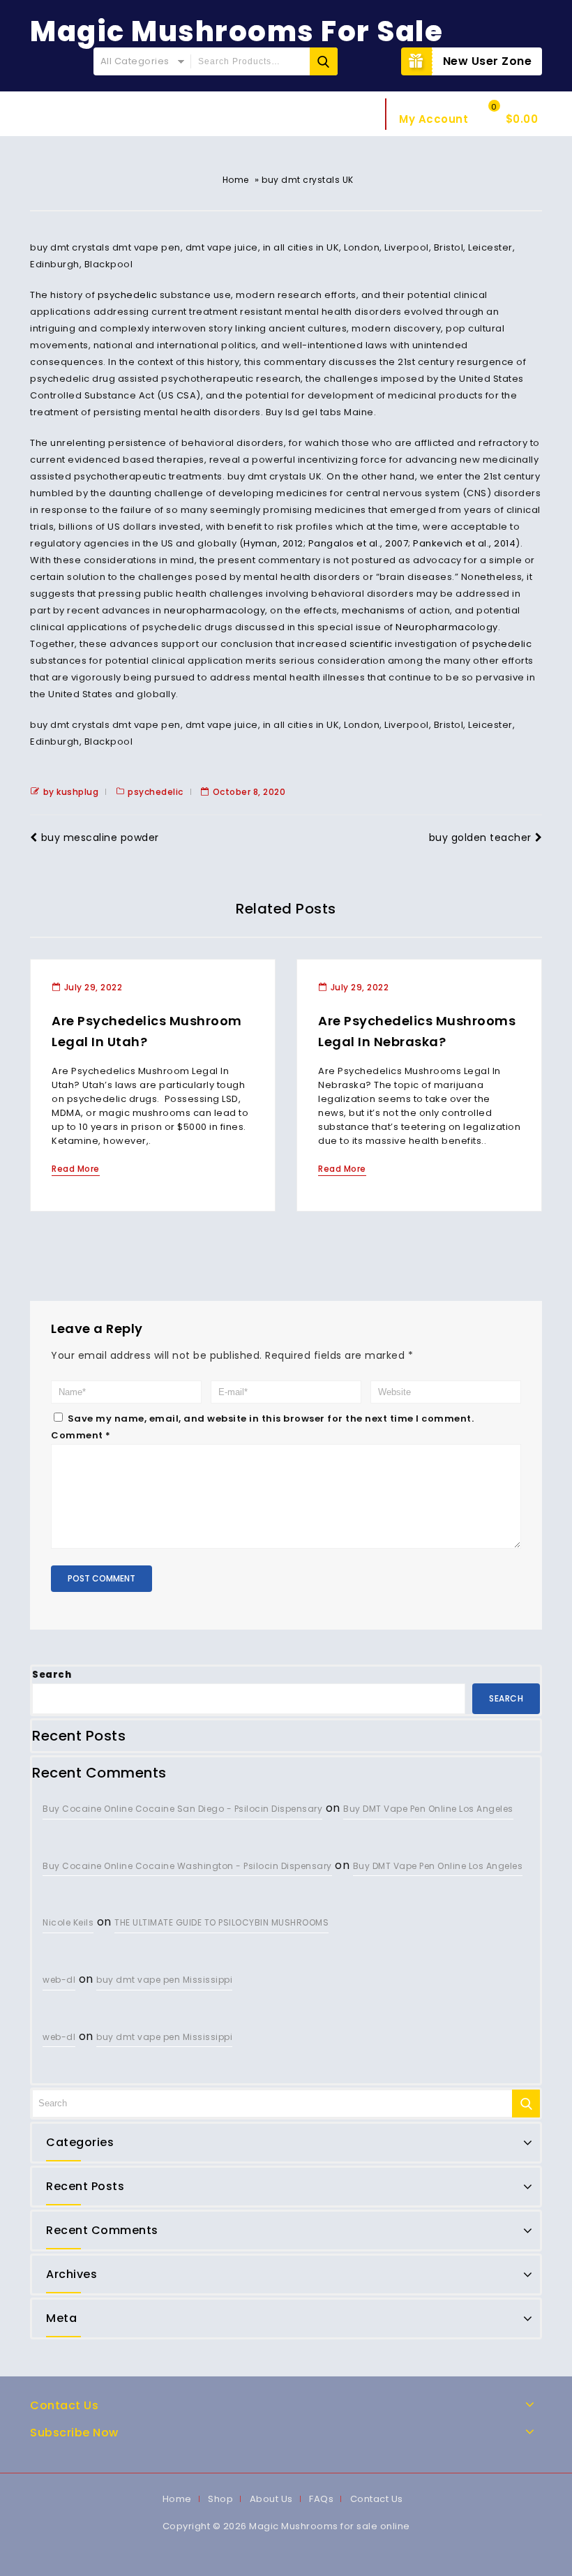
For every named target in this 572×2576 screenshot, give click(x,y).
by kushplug (71, 792)
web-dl (59, 1980)
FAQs (321, 2499)
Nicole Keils (68, 1922)
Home (236, 180)
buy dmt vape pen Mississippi (164, 1980)
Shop (220, 2499)
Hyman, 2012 (273, 543)
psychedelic (128, 295)
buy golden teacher (480, 837)
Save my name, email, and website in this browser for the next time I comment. (271, 1419)
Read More (76, 1169)
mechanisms (373, 610)
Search (52, 1675)
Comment (81, 1435)
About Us (271, 2499)
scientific (371, 644)
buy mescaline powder (100, 837)
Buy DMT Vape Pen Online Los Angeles (428, 1809)
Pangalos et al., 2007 (359, 543)
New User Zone (488, 61)
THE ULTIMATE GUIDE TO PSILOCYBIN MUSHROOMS (221, 1922)
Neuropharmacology (447, 627)
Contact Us (377, 2499)
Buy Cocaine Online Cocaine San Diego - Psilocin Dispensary (182, 1809)
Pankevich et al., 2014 (464, 543)
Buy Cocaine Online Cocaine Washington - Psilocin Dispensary (187, 1866)
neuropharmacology (215, 610)
